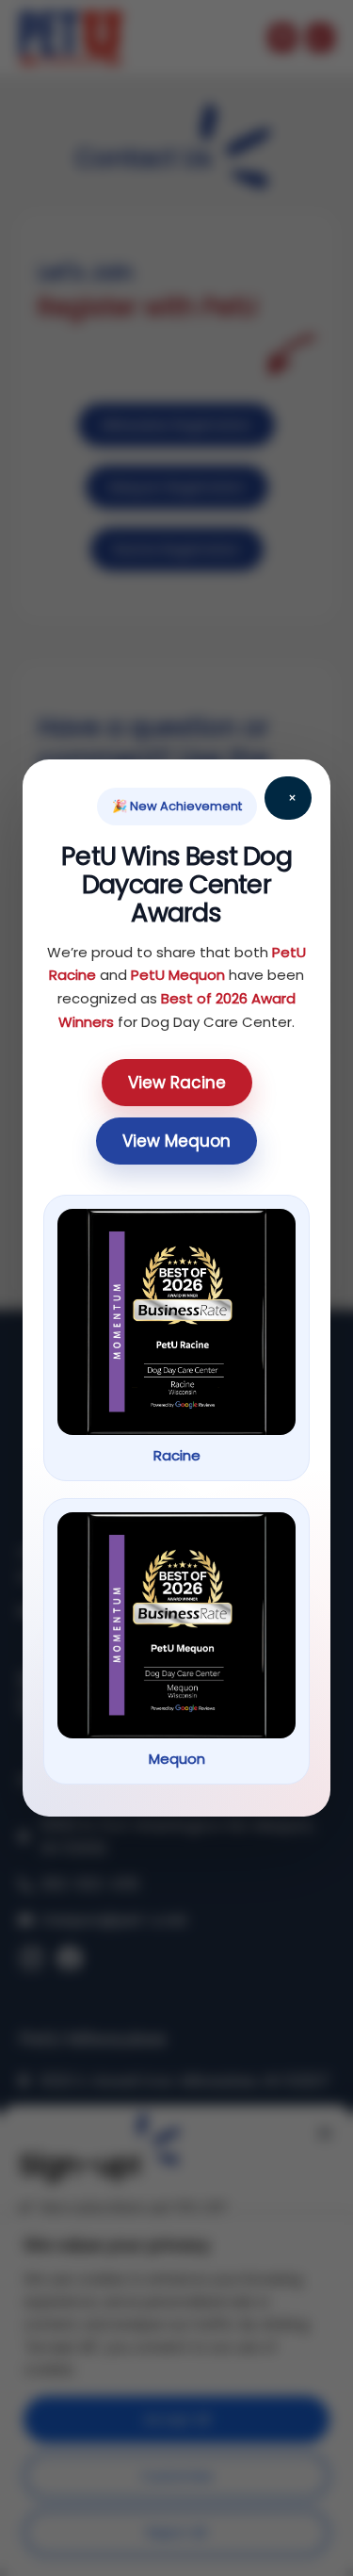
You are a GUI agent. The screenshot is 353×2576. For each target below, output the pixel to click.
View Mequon (176, 1141)
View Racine (177, 1083)
